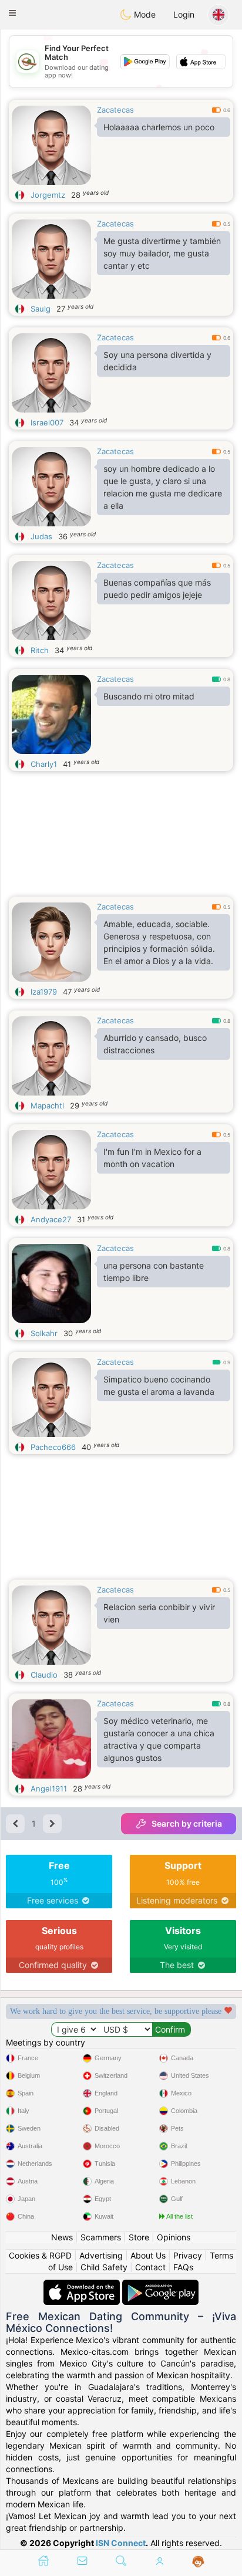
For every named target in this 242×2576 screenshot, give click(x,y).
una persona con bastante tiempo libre (154, 1272)
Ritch (40, 650)
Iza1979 (44, 992)
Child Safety (104, 2267)
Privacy (188, 2255)
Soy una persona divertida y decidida (157, 361)
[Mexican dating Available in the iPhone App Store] (83, 2285)
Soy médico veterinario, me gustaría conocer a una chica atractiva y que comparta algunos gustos (159, 1739)
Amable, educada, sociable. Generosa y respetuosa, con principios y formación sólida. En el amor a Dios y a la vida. (159, 942)
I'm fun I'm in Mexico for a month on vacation (152, 1158)
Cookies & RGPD (40, 2255)
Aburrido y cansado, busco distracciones (155, 1044)
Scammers (101, 2237)
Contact (150, 2267)
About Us (148, 2255)
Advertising (101, 2255)
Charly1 (44, 764)
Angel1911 (49, 1789)
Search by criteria (187, 1823)
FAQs (183, 2267)
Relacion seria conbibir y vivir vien (159, 1613)
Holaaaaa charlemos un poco (159, 127)
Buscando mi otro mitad (149, 696)
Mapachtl (47, 1106)
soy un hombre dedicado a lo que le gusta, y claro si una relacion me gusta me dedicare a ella (163, 487)
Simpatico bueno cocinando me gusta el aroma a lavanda (159, 1385)
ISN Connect (121, 2543)
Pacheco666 (53, 1447)
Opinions (174, 2237)
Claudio (44, 1675)
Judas (41, 536)
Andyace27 (51, 1219)
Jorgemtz (48, 195)
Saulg (41, 309)
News (62, 2237)
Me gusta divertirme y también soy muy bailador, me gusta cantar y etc (162, 253)
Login (184, 14)
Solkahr (44, 1333)
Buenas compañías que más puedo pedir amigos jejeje (157, 589)
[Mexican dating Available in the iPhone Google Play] (160, 2285)
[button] (12, 13)
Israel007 (47, 422)
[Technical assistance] (198, 2562)
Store (139, 2237)
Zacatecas (115, 110)
